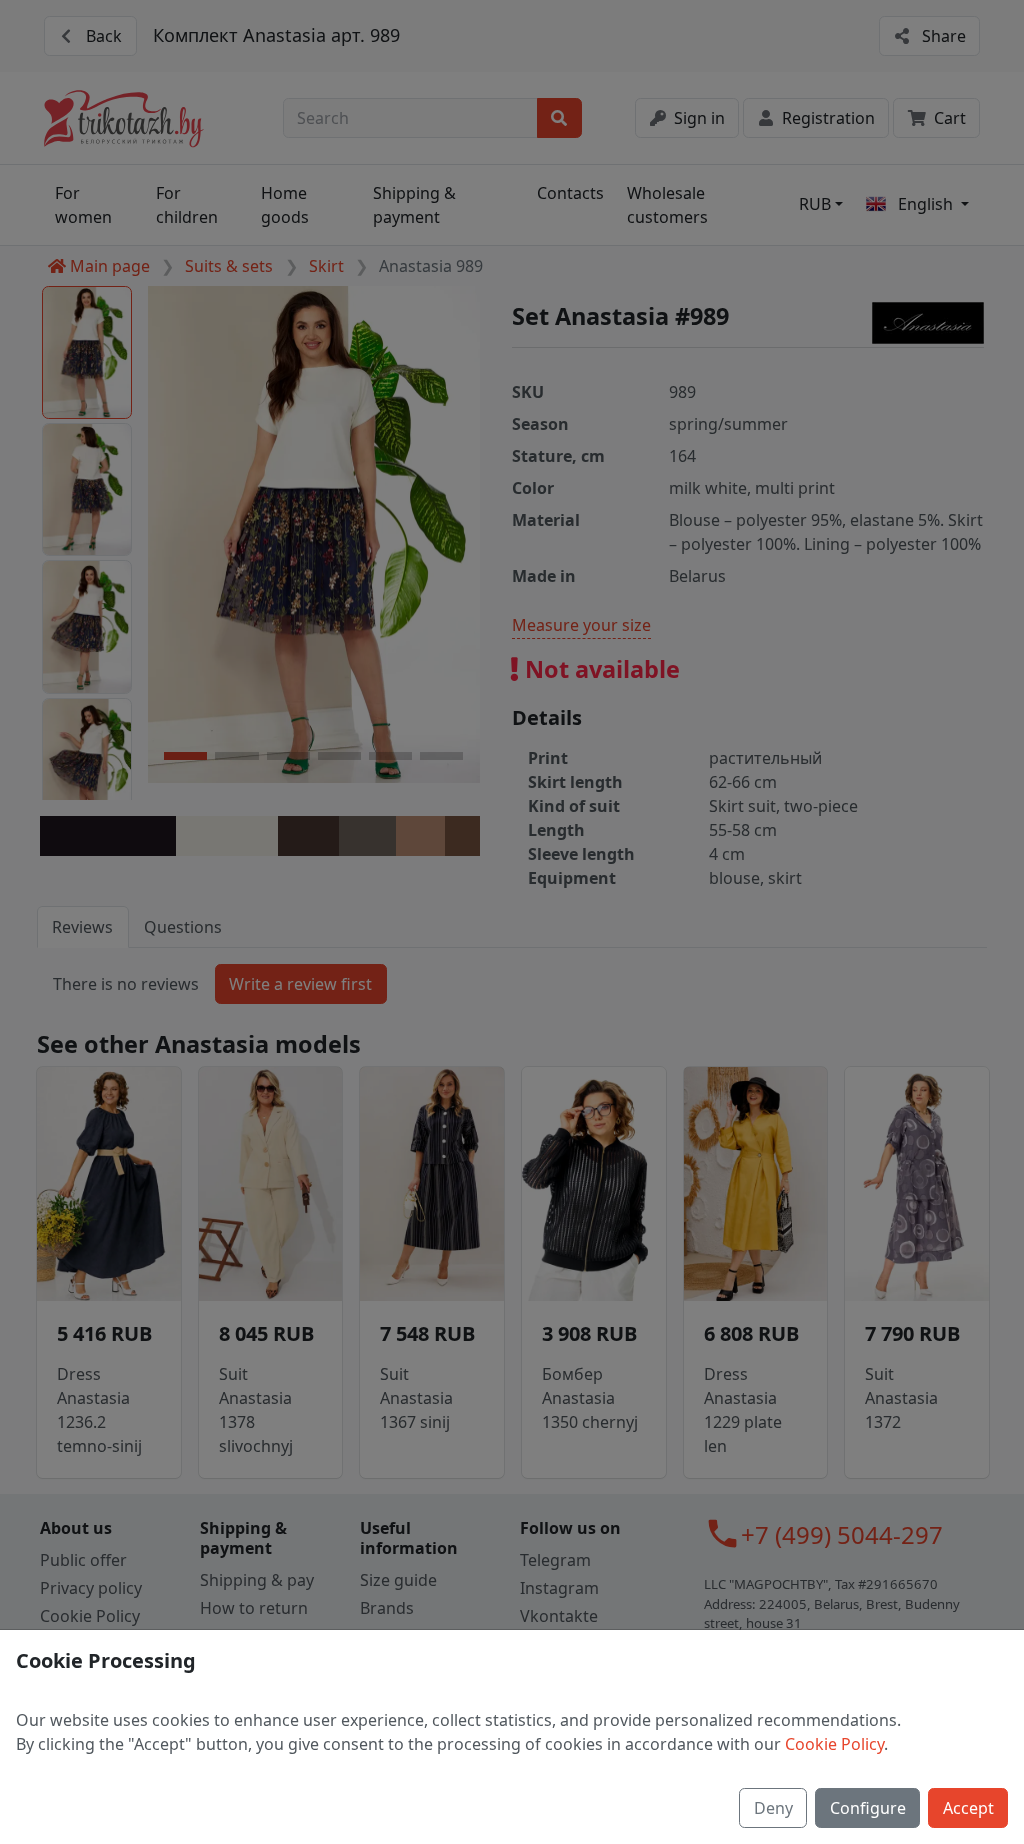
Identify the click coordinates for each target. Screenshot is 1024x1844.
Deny (773, 1808)
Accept (968, 1808)
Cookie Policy (834, 1744)
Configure (868, 1808)
